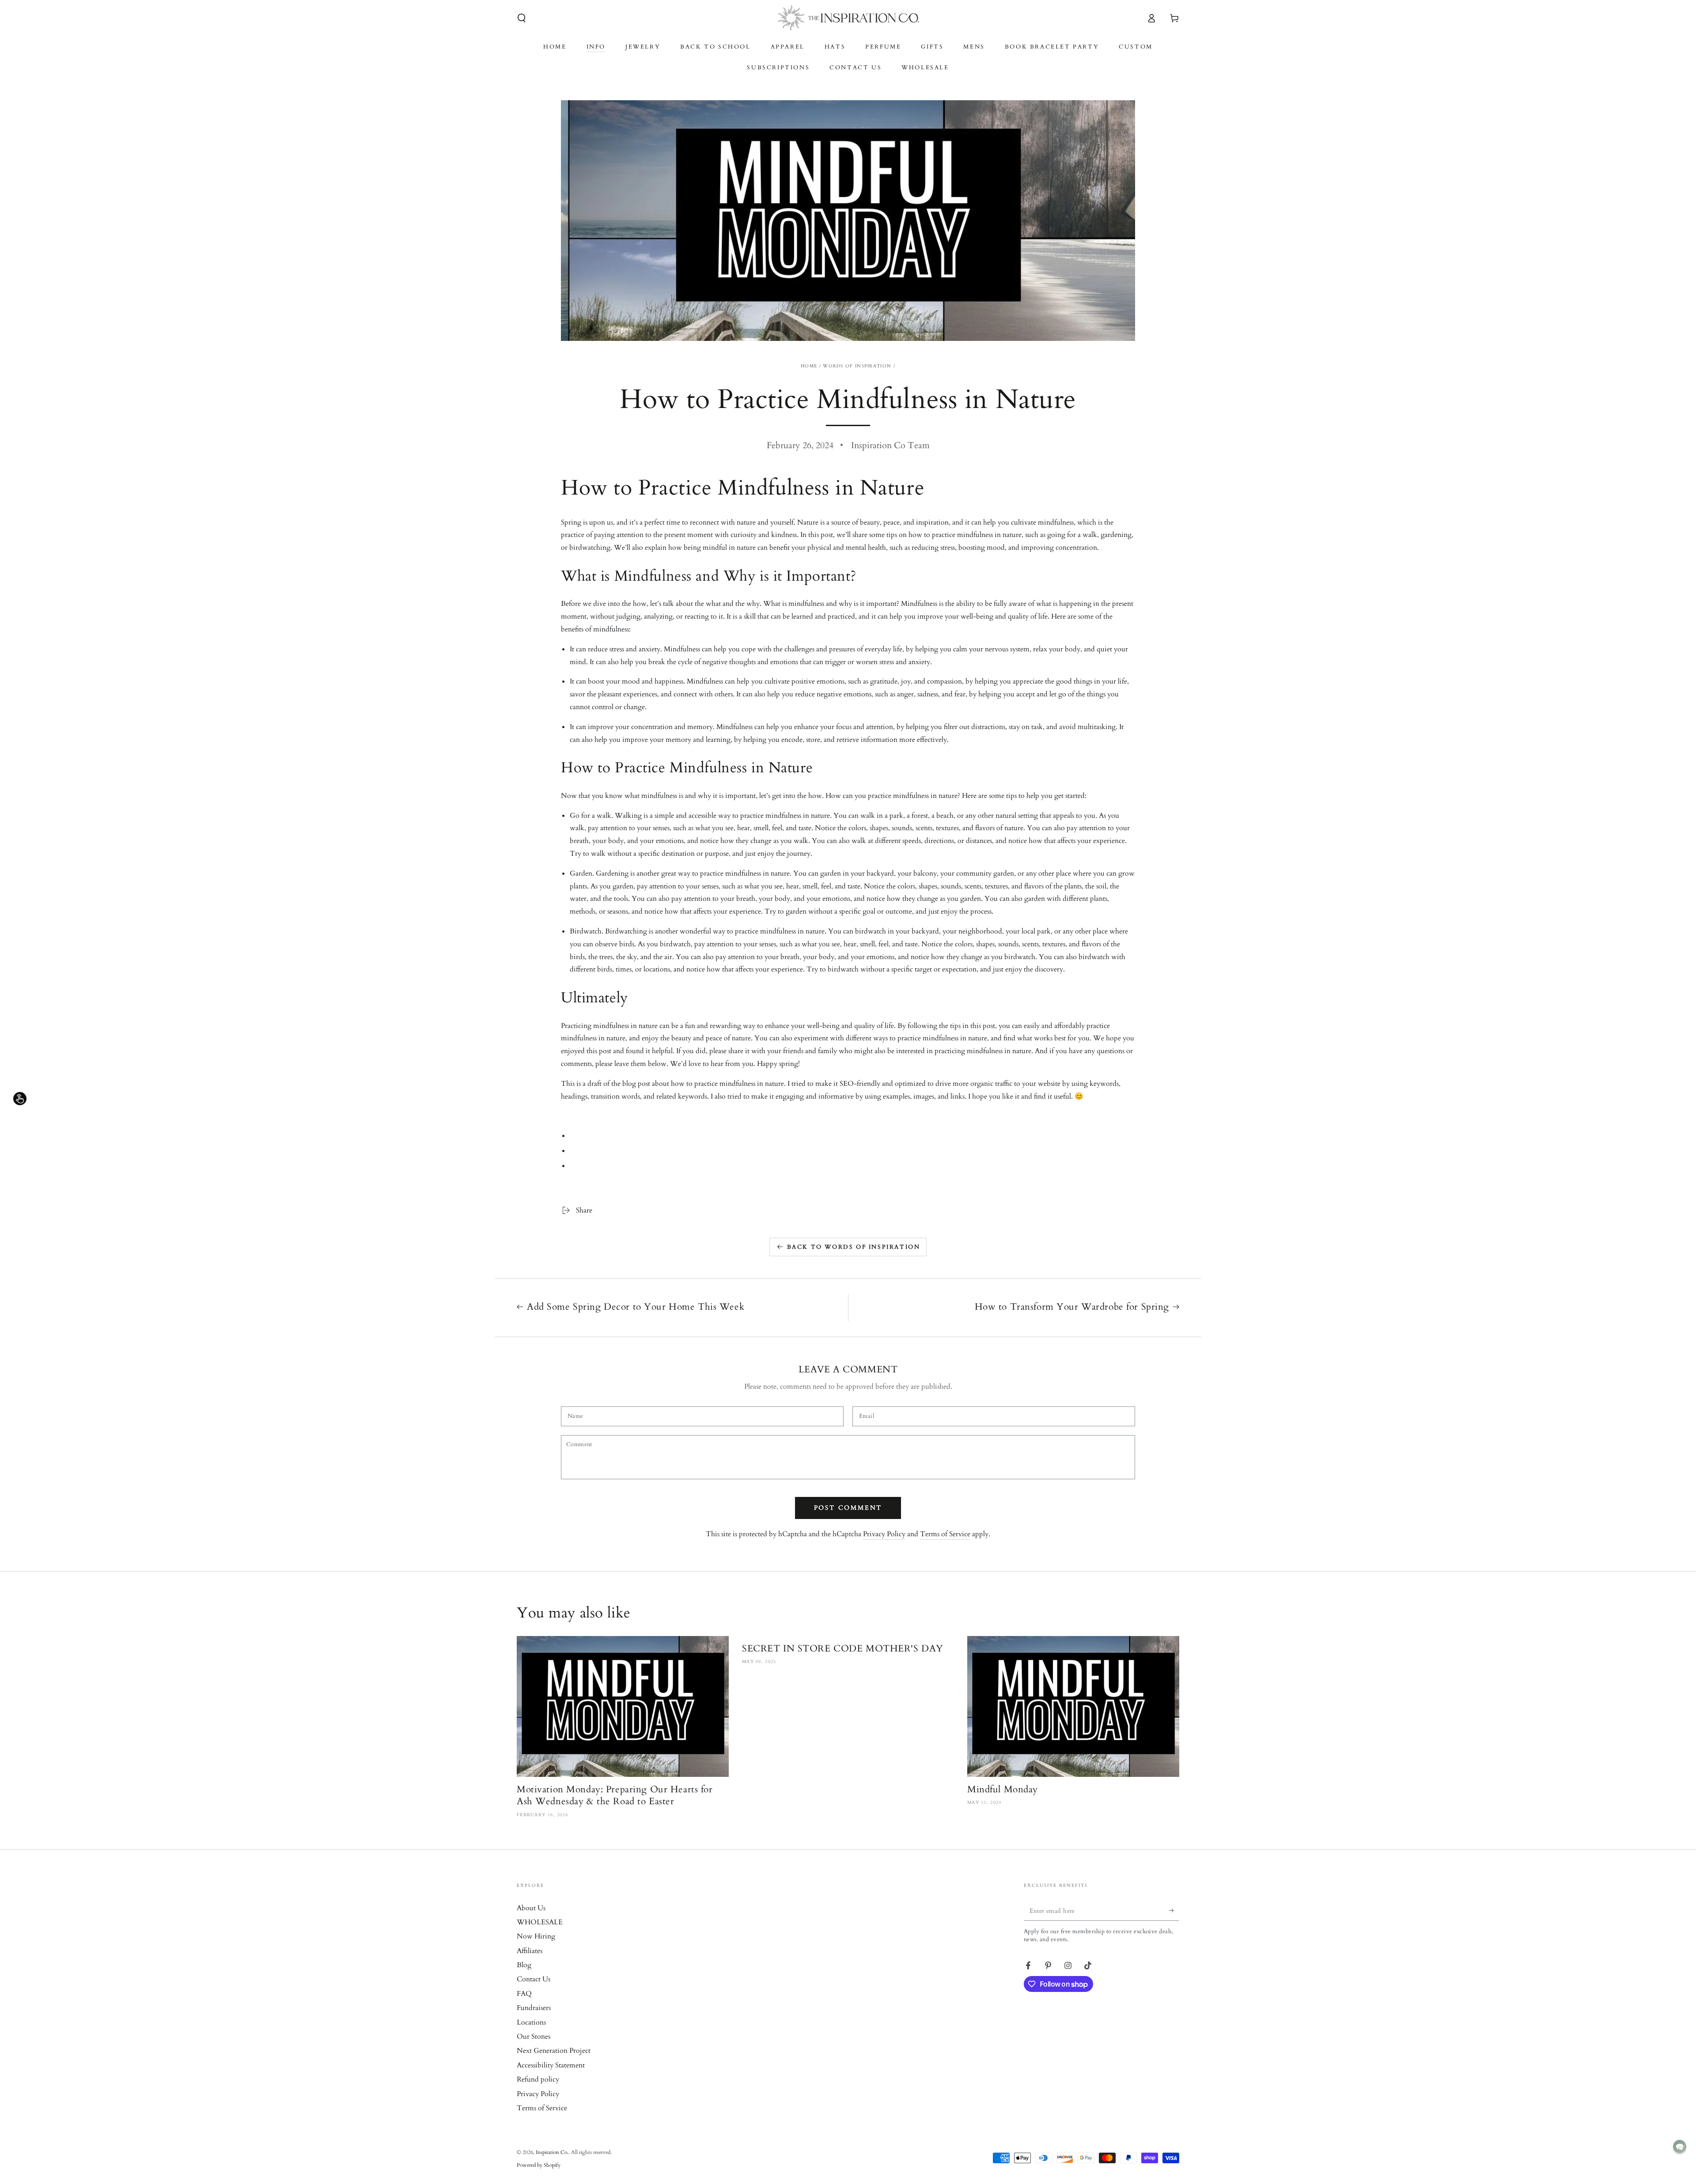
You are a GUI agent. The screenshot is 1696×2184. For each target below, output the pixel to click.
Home (809, 366)
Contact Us (534, 1979)
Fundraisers (534, 2008)
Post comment (848, 1508)
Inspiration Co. (552, 2152)
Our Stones (534, 2037)
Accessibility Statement (551, 2065)
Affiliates (530, 1951)
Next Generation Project (554, 2051)
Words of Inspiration (857, 366)
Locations (531, 2022)
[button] (522, 18)
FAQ (524, 1994)
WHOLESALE (540, 1922)
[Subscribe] (1174, 1911)
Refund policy (538, 2079)
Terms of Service (945, 1534)
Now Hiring (536, 1936)
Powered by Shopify (539, 2165)
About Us (531, 1908)
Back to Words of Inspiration (854, 1247)
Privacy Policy (884, 1534)
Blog (524, 1965)
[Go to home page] (848, 18)
